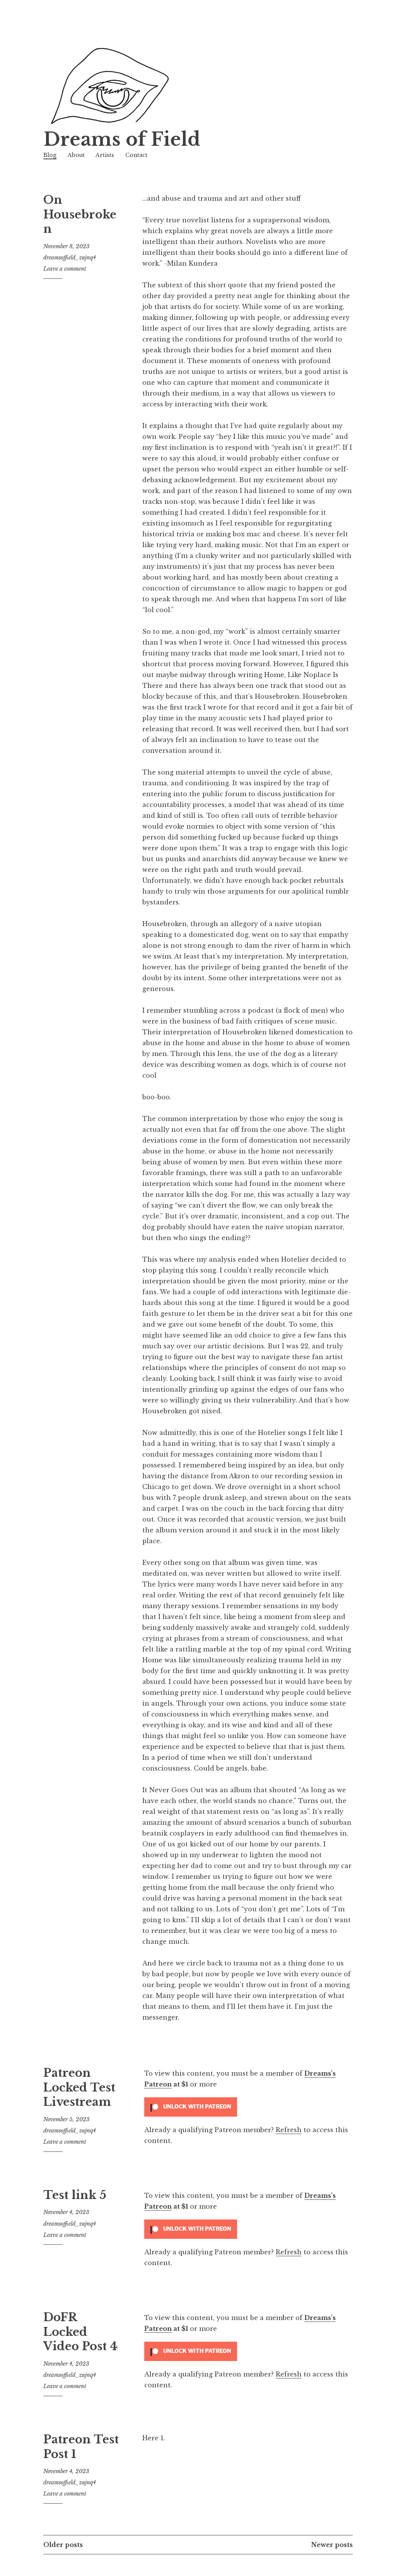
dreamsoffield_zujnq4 (70, 258)
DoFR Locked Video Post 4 (80, 2332)
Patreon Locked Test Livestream (79, 2087)
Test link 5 (75, 2195)
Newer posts (332, 2545)
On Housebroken (80, 214)
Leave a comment (65, 269)
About (76, 155)
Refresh (289, 2130)
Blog (50, 155)
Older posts (63, 2545)
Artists (105, 155)
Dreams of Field (122, 139)
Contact (136, 155)
